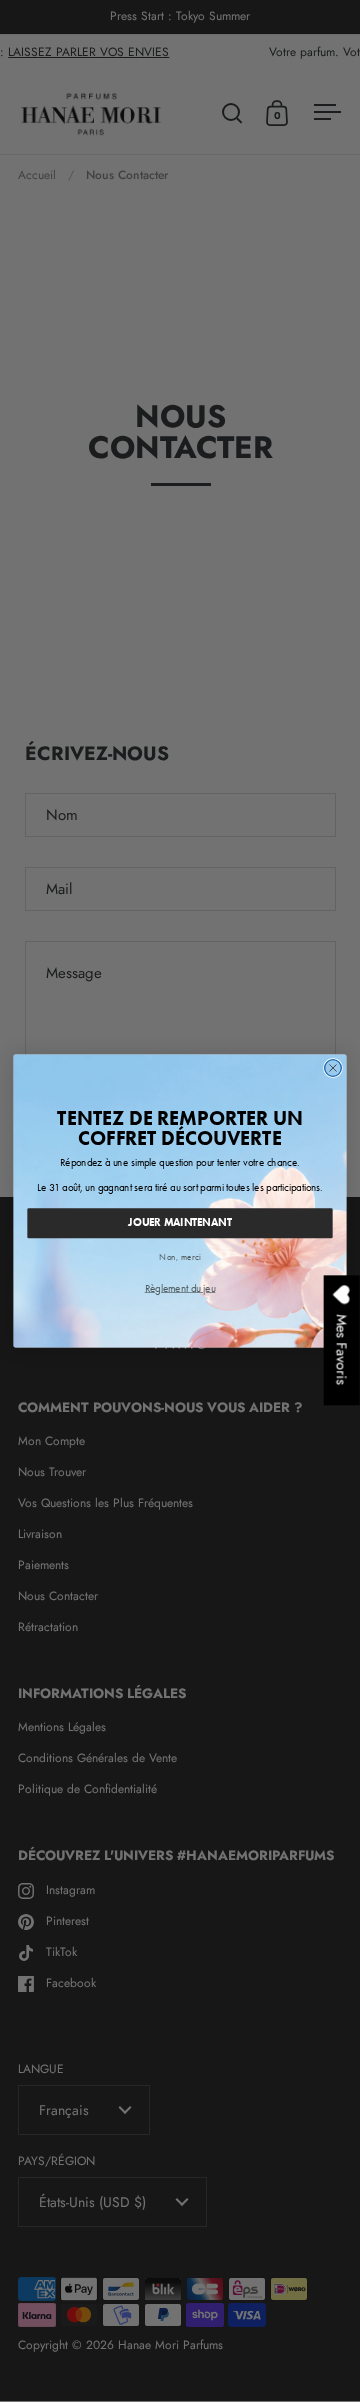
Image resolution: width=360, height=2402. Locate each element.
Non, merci (179, 1257)
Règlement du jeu (180, 1288)
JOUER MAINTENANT (179, 1223)
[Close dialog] (333, 1068)
